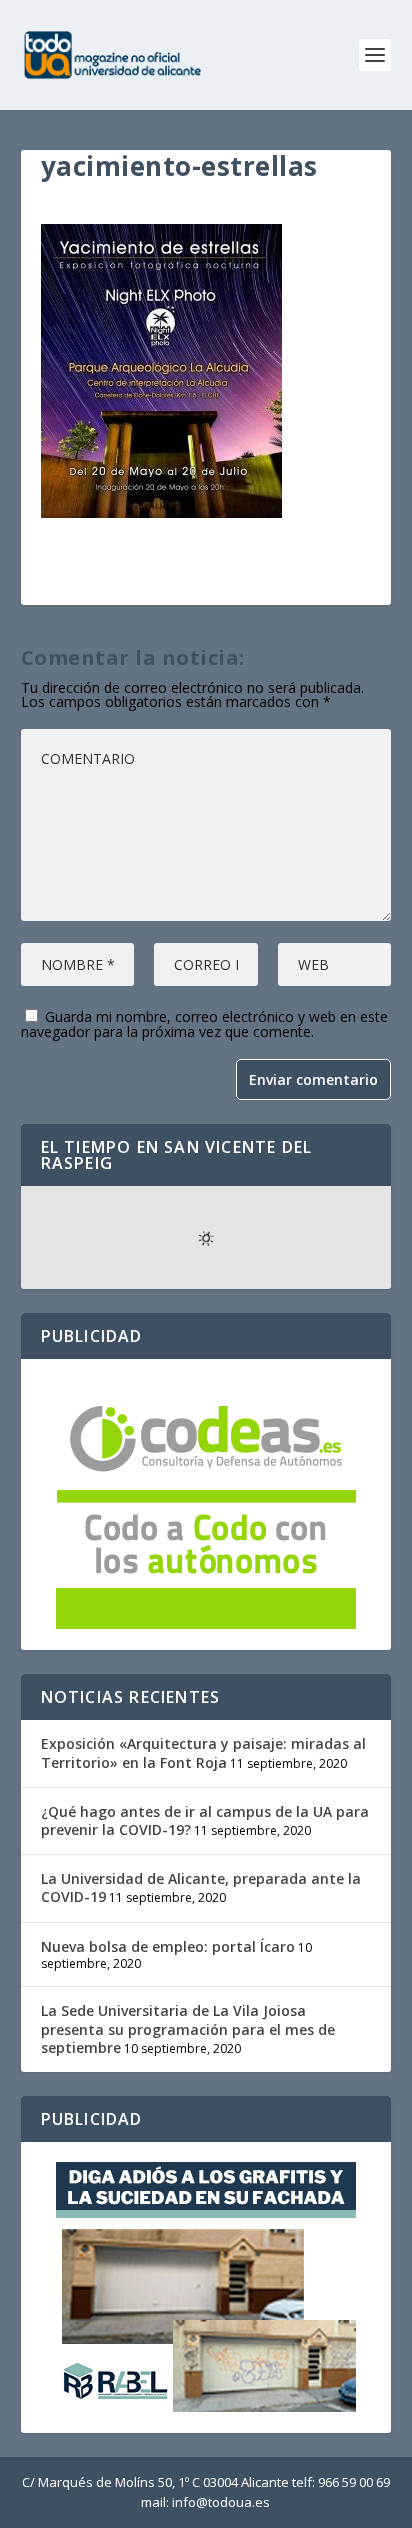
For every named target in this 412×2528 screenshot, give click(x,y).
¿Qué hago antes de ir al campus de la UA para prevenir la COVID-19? (205, 1820)
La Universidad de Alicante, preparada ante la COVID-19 (201, 1887)
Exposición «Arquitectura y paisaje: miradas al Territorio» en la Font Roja (203, 1752)
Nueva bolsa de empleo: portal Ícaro (168, 1946)
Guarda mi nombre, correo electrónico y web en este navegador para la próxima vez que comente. (204, 1024)
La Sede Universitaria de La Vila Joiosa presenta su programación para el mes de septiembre (188, 2028)
